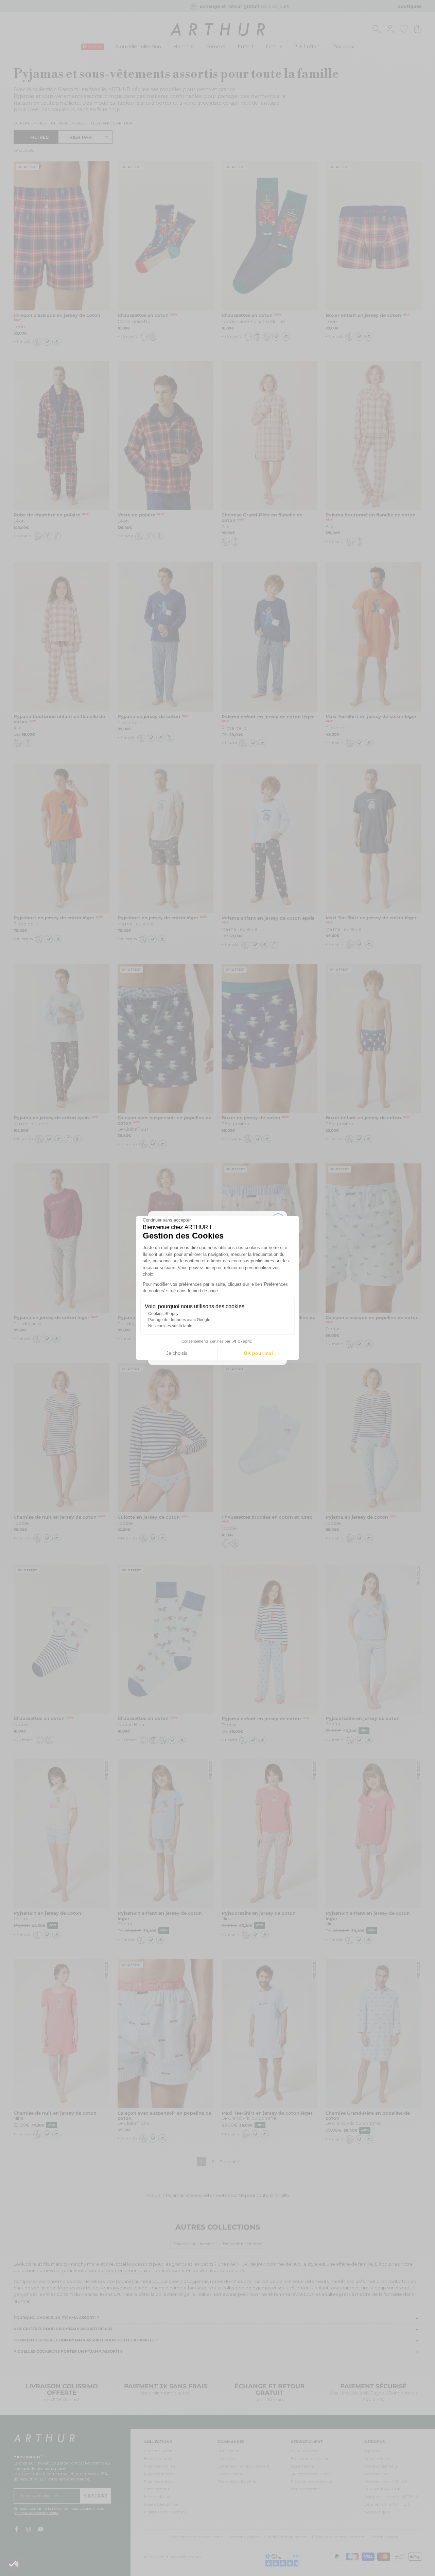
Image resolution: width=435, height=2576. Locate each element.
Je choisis (177, 1353)
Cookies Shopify (163, 1314)
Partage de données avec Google (179, 1320)
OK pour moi (258, 1353)
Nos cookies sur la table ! (171, 1326)
